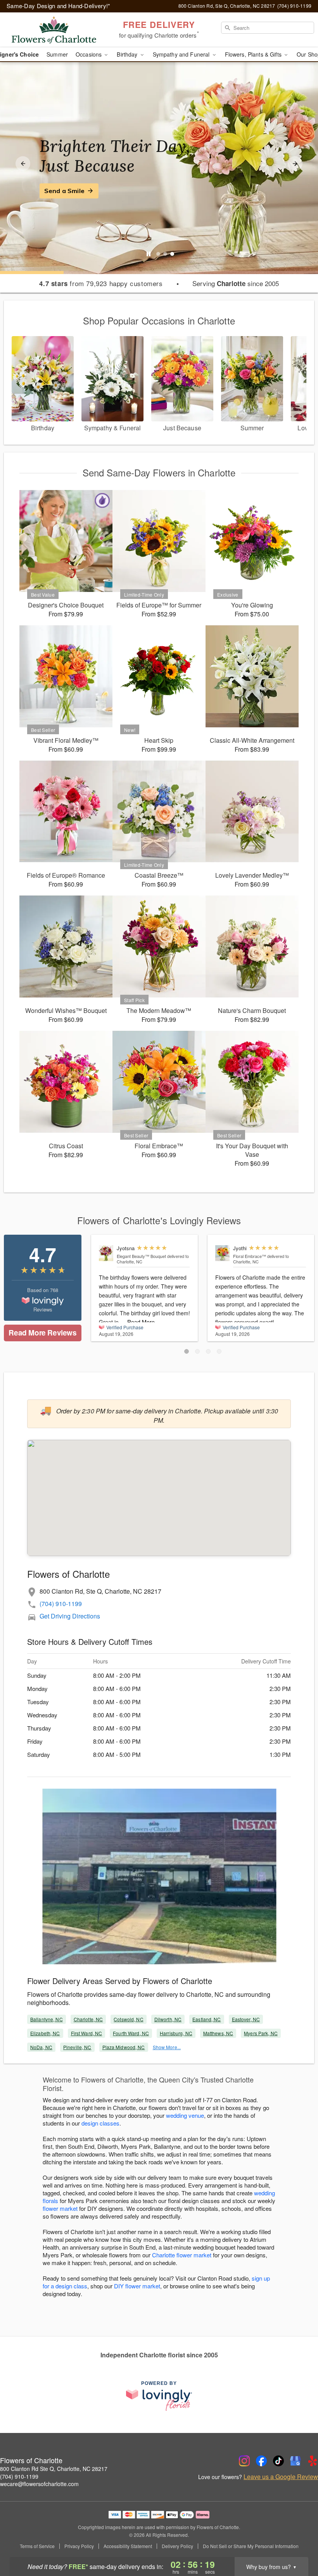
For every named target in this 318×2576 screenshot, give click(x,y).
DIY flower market (137, 2286)
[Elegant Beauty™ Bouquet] (106, 1253)
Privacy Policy (79, 2546)
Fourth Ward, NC (131, 2033)
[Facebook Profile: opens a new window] (261, 2461)
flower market (60, 2208)
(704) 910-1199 (61, 1604)
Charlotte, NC (88, 2019)
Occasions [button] (89, 54)
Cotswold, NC (128, 2019)
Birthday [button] (128, 54)
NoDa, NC (41, 2047)
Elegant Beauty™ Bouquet (141, 1256)
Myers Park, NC (261, 2033)
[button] (187, 1351)
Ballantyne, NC (47, 2019)
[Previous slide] (23, 164)
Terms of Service (37, 2546)
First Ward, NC (87, 2033)
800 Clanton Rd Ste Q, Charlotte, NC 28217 (54, 2469)
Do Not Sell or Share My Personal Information (251, 2546)
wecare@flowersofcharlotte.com (39, 2484)
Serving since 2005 (236, 283)
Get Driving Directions (70, 1616)
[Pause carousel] (149, 254)
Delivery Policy (177, 2546)
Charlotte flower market (182, 2255)
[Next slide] (295, 164)
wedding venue (185, 2115)
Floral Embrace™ (250, 1256)
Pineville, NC (77, 2047)
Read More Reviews (42, 1333)
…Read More (138, 1322)
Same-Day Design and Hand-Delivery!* (59, 6)
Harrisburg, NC (176, 2033)
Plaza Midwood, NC (124, 2047)
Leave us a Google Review (281, 2477)
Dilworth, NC (168, 2019)
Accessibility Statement (128, 2546)
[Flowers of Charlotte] (54, 30)
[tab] (158, 254)
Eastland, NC (207, 2019)
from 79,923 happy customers (101, 283)
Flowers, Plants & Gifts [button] (254, 54)
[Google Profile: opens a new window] (296, 2461)
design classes (100, 2123)
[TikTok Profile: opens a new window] (278, 2461)
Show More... (167, 2047)
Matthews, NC (218, 2033)
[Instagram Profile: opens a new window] (244, 2461)
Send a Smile (64, 191)
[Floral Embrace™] (222, 1253)
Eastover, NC (246, 2019)
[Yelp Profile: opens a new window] (313, 2461)
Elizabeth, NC (45, 2033)
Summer (57, 54)
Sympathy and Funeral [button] (182, 54)
